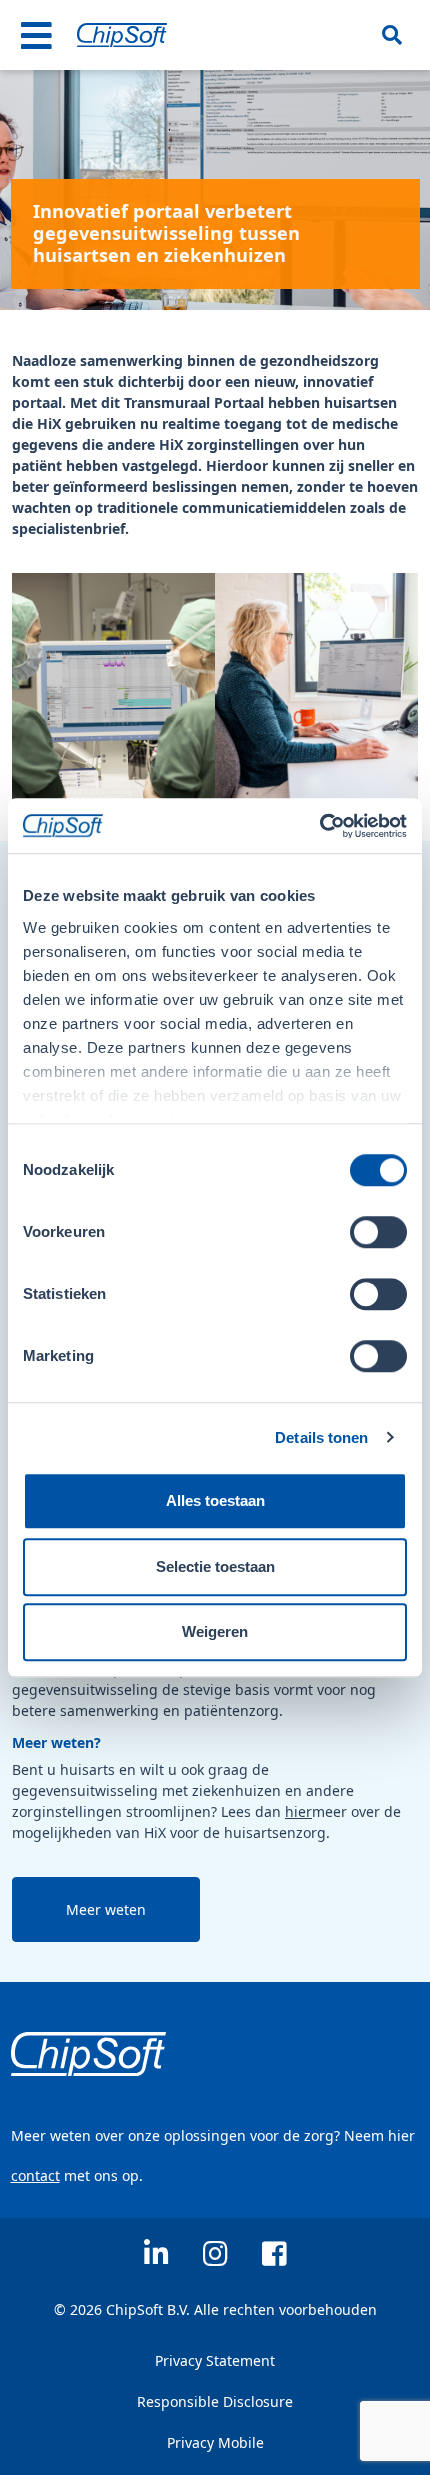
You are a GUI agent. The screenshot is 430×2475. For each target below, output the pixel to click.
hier (298, 1811)
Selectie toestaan (215, 1566)
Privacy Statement (215, 2360)
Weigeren (215, 1631)
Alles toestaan (215, 1500)
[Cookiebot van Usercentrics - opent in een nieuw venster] (319, 826)
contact (35, 2175)
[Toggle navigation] (37, 35)
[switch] (378, 1232)
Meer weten (106, 1909)
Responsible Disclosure (215, 2401)
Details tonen (321, 1437)
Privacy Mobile (215, 2442)
